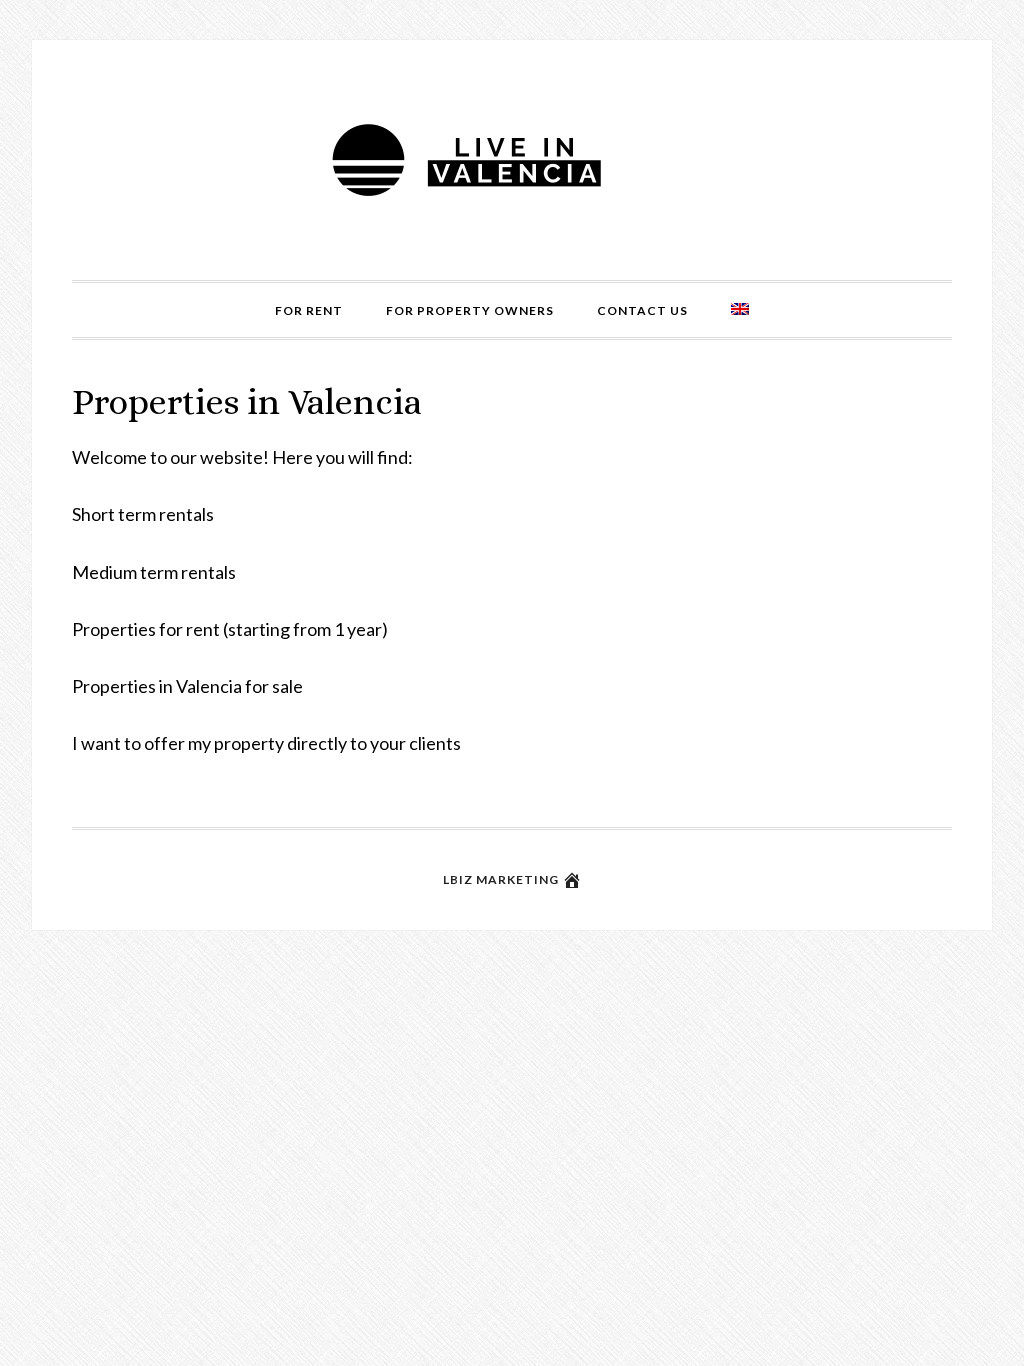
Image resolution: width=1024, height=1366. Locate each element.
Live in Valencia (512, 160)
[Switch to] (740, 310)
